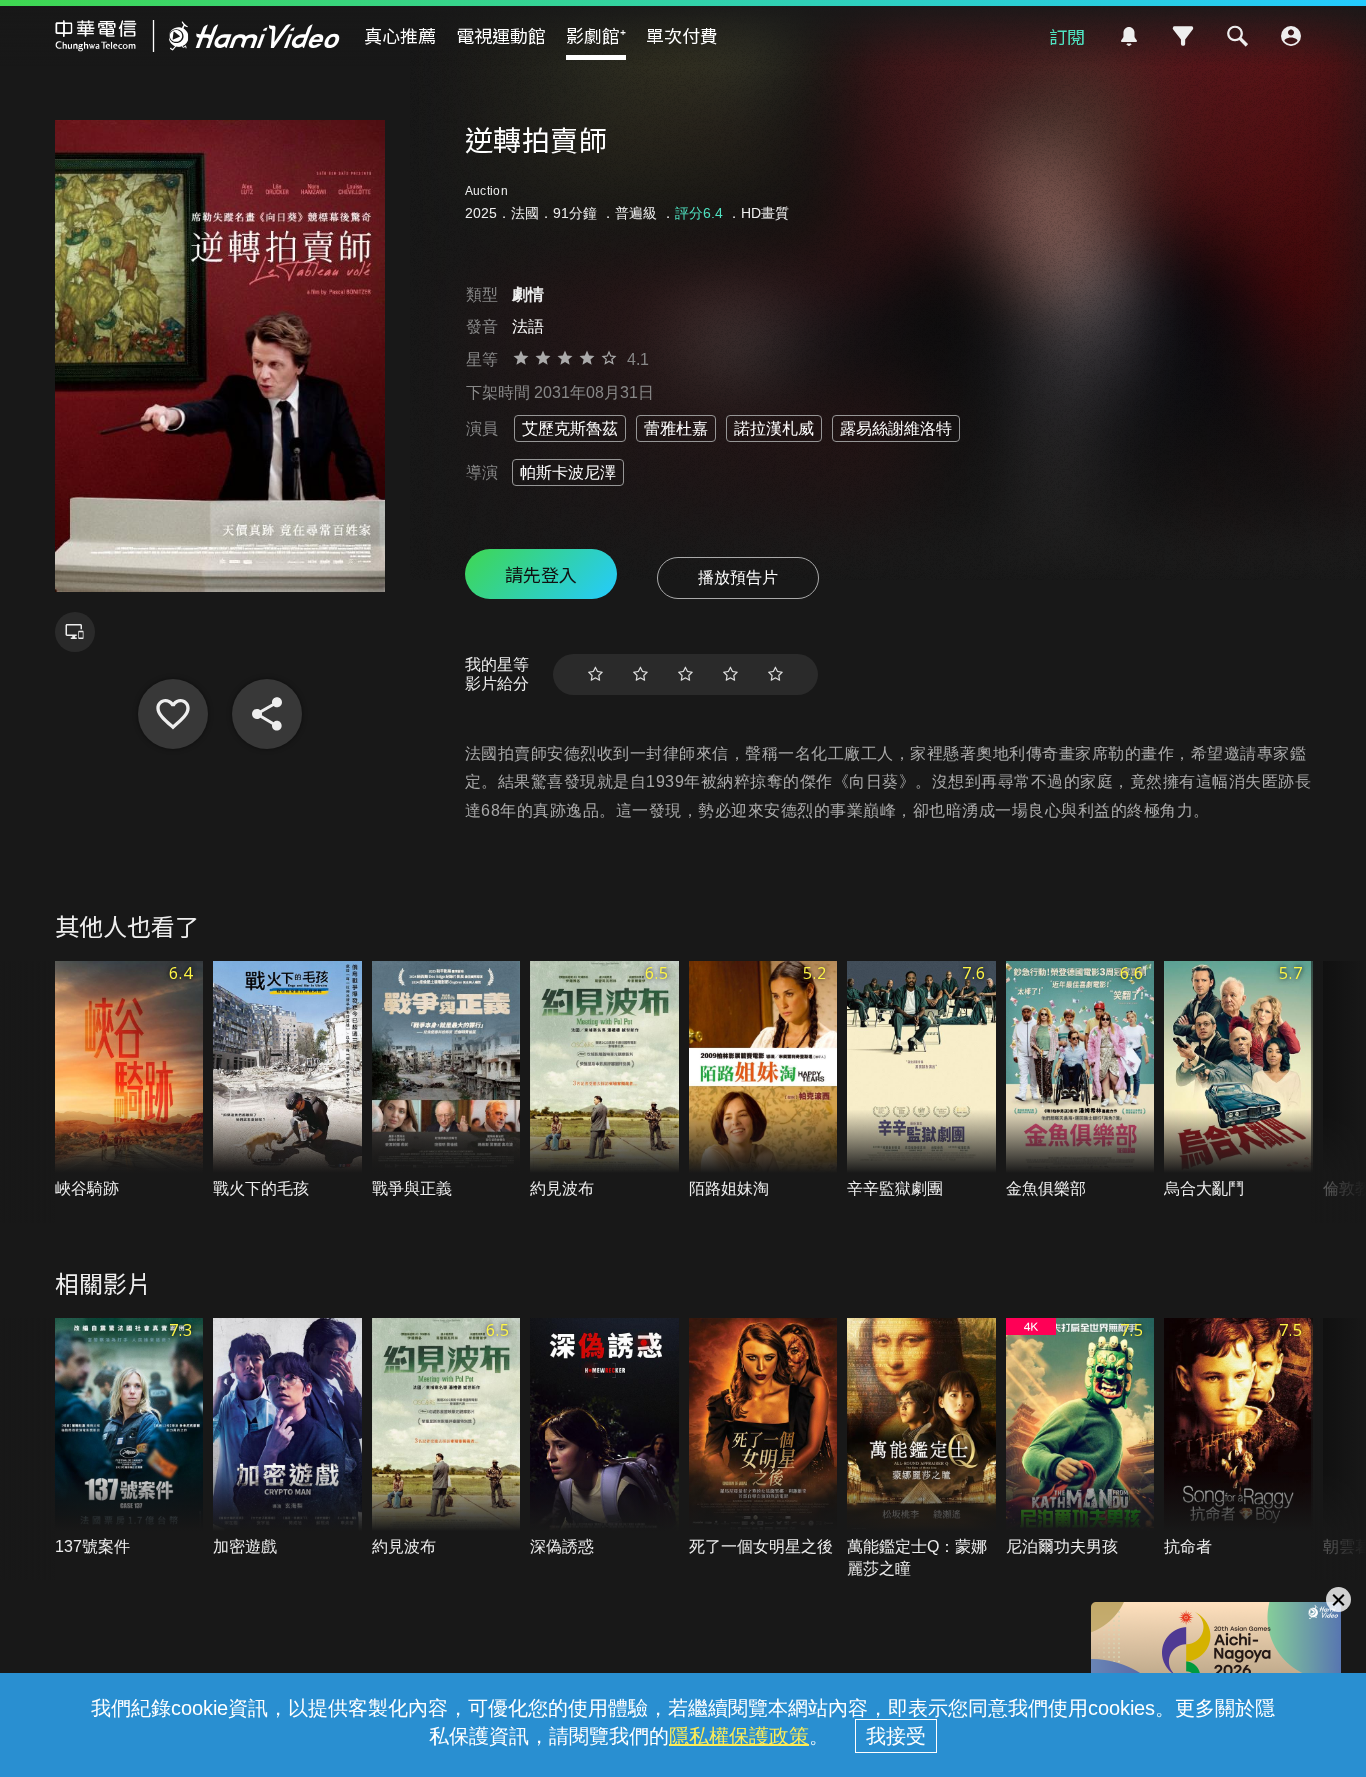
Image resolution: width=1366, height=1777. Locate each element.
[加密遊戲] (287, 1438)
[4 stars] (730, 674)
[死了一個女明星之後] (763, 1438)
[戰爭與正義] (446, 1081)
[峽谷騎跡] (129, 1081)
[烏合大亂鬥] (1238, 1081)
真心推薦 (400, 35)
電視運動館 (501, 35)
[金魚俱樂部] (1080, 1081)
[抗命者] (1238, 1438)
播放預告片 (738, 577)
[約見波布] (604, 1081)
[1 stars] (595, 674)
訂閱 (1067, 36)
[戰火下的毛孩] (287, 1081)
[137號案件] (129, 1438)
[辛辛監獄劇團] (921, 1081)
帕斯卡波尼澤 (568, 472)
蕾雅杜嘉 (676, 428)
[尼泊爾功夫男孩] (1080, 1438)
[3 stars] (685, 674)
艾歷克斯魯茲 (570, 428)
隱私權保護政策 (739, 1736)
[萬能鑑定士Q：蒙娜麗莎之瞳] (921, 1449)
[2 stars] (640, 674)
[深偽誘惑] (604, 1438)
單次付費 (682, 35)
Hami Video (197, 36)
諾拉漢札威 (774, 428)
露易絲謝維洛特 (896, 428)
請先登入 (541, 574)
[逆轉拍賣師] (173, 714)
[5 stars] (775, 674)
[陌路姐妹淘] (763, 1081)
